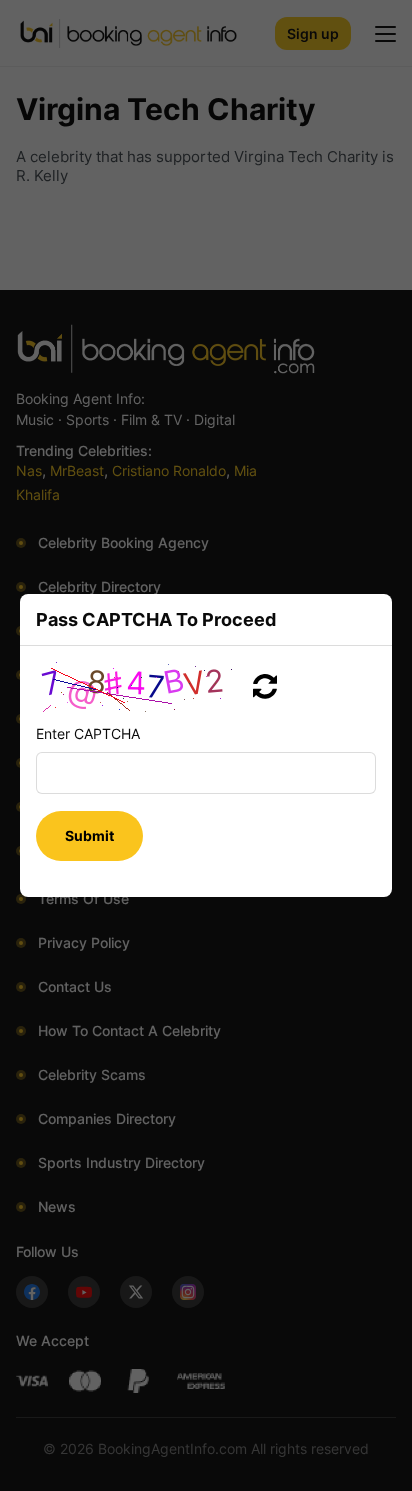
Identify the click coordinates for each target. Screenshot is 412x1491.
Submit (89, 835)
